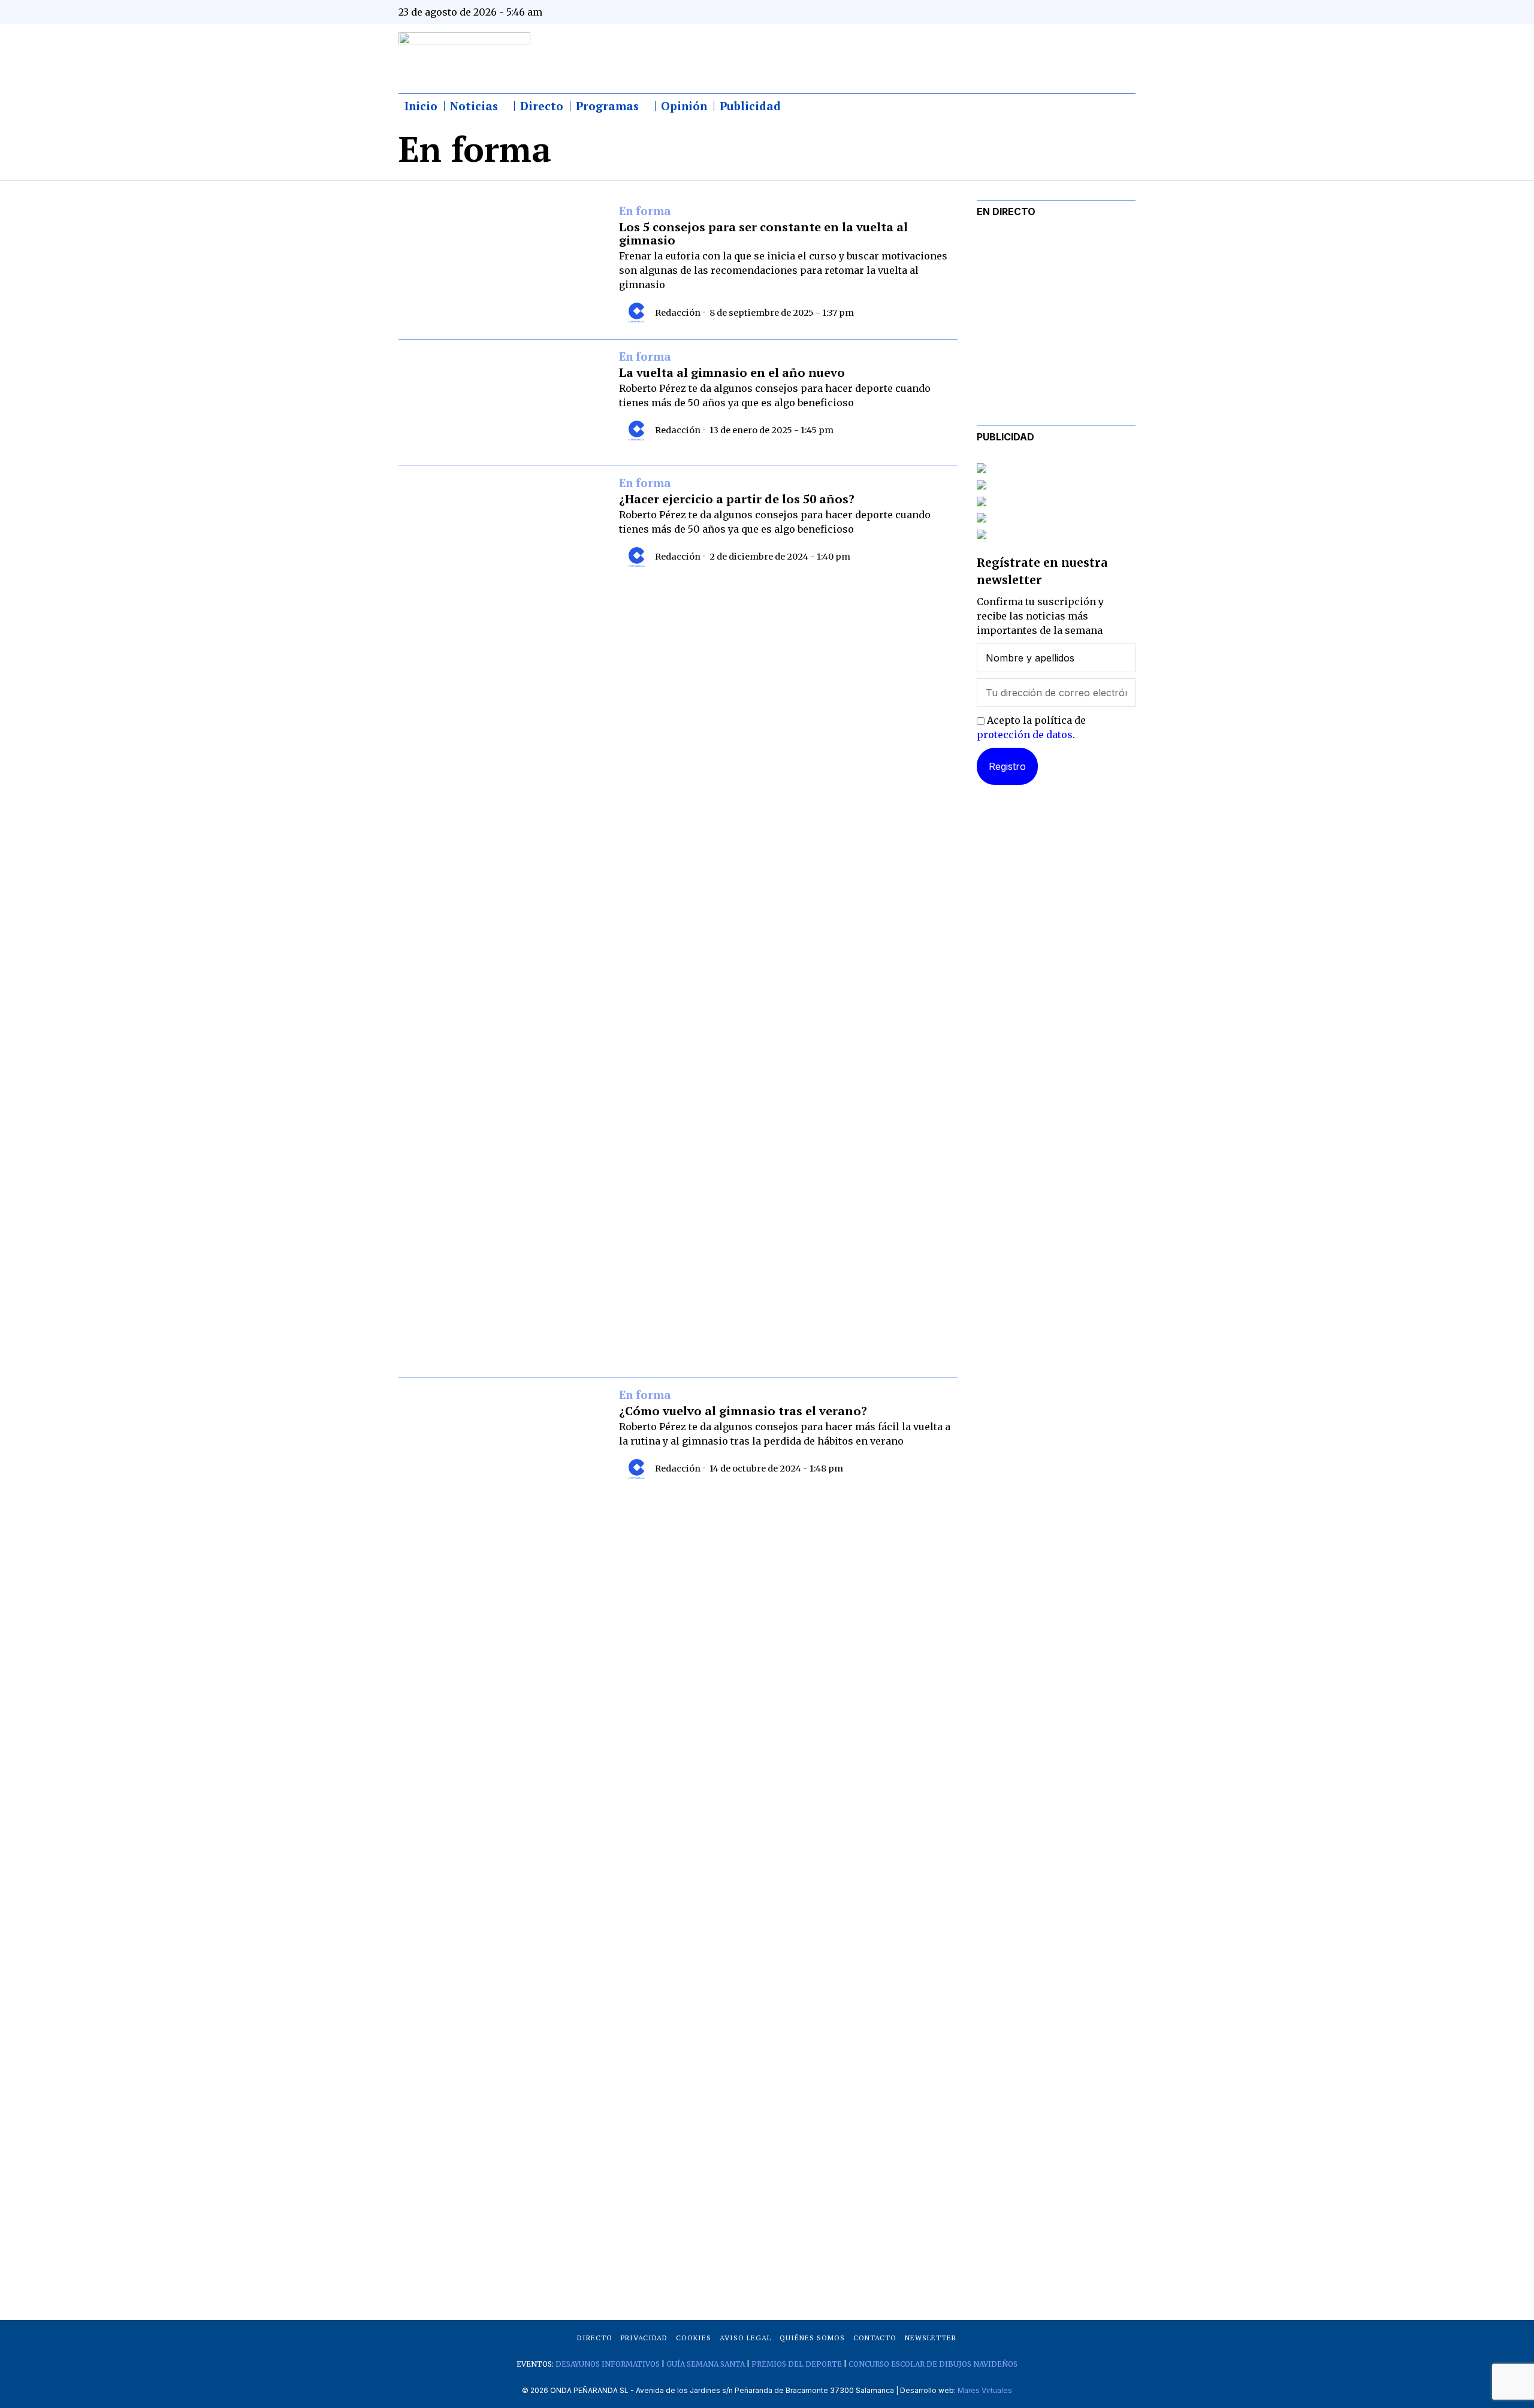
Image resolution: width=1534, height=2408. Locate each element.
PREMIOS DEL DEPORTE (797, 2364)
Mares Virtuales (985, 2390)
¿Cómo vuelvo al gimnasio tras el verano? (743, 1411)
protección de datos (1025, 735)
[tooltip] (1008, 12)
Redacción (678, 313)
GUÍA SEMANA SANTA (706, 2364)
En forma (645, 212)
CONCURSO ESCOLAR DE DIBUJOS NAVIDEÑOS (933, 2364)
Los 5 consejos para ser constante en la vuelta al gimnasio (763, 234)
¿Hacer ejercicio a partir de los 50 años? (737, 499)
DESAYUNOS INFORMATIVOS (608, 2364)
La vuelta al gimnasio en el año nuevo (732, 373)
